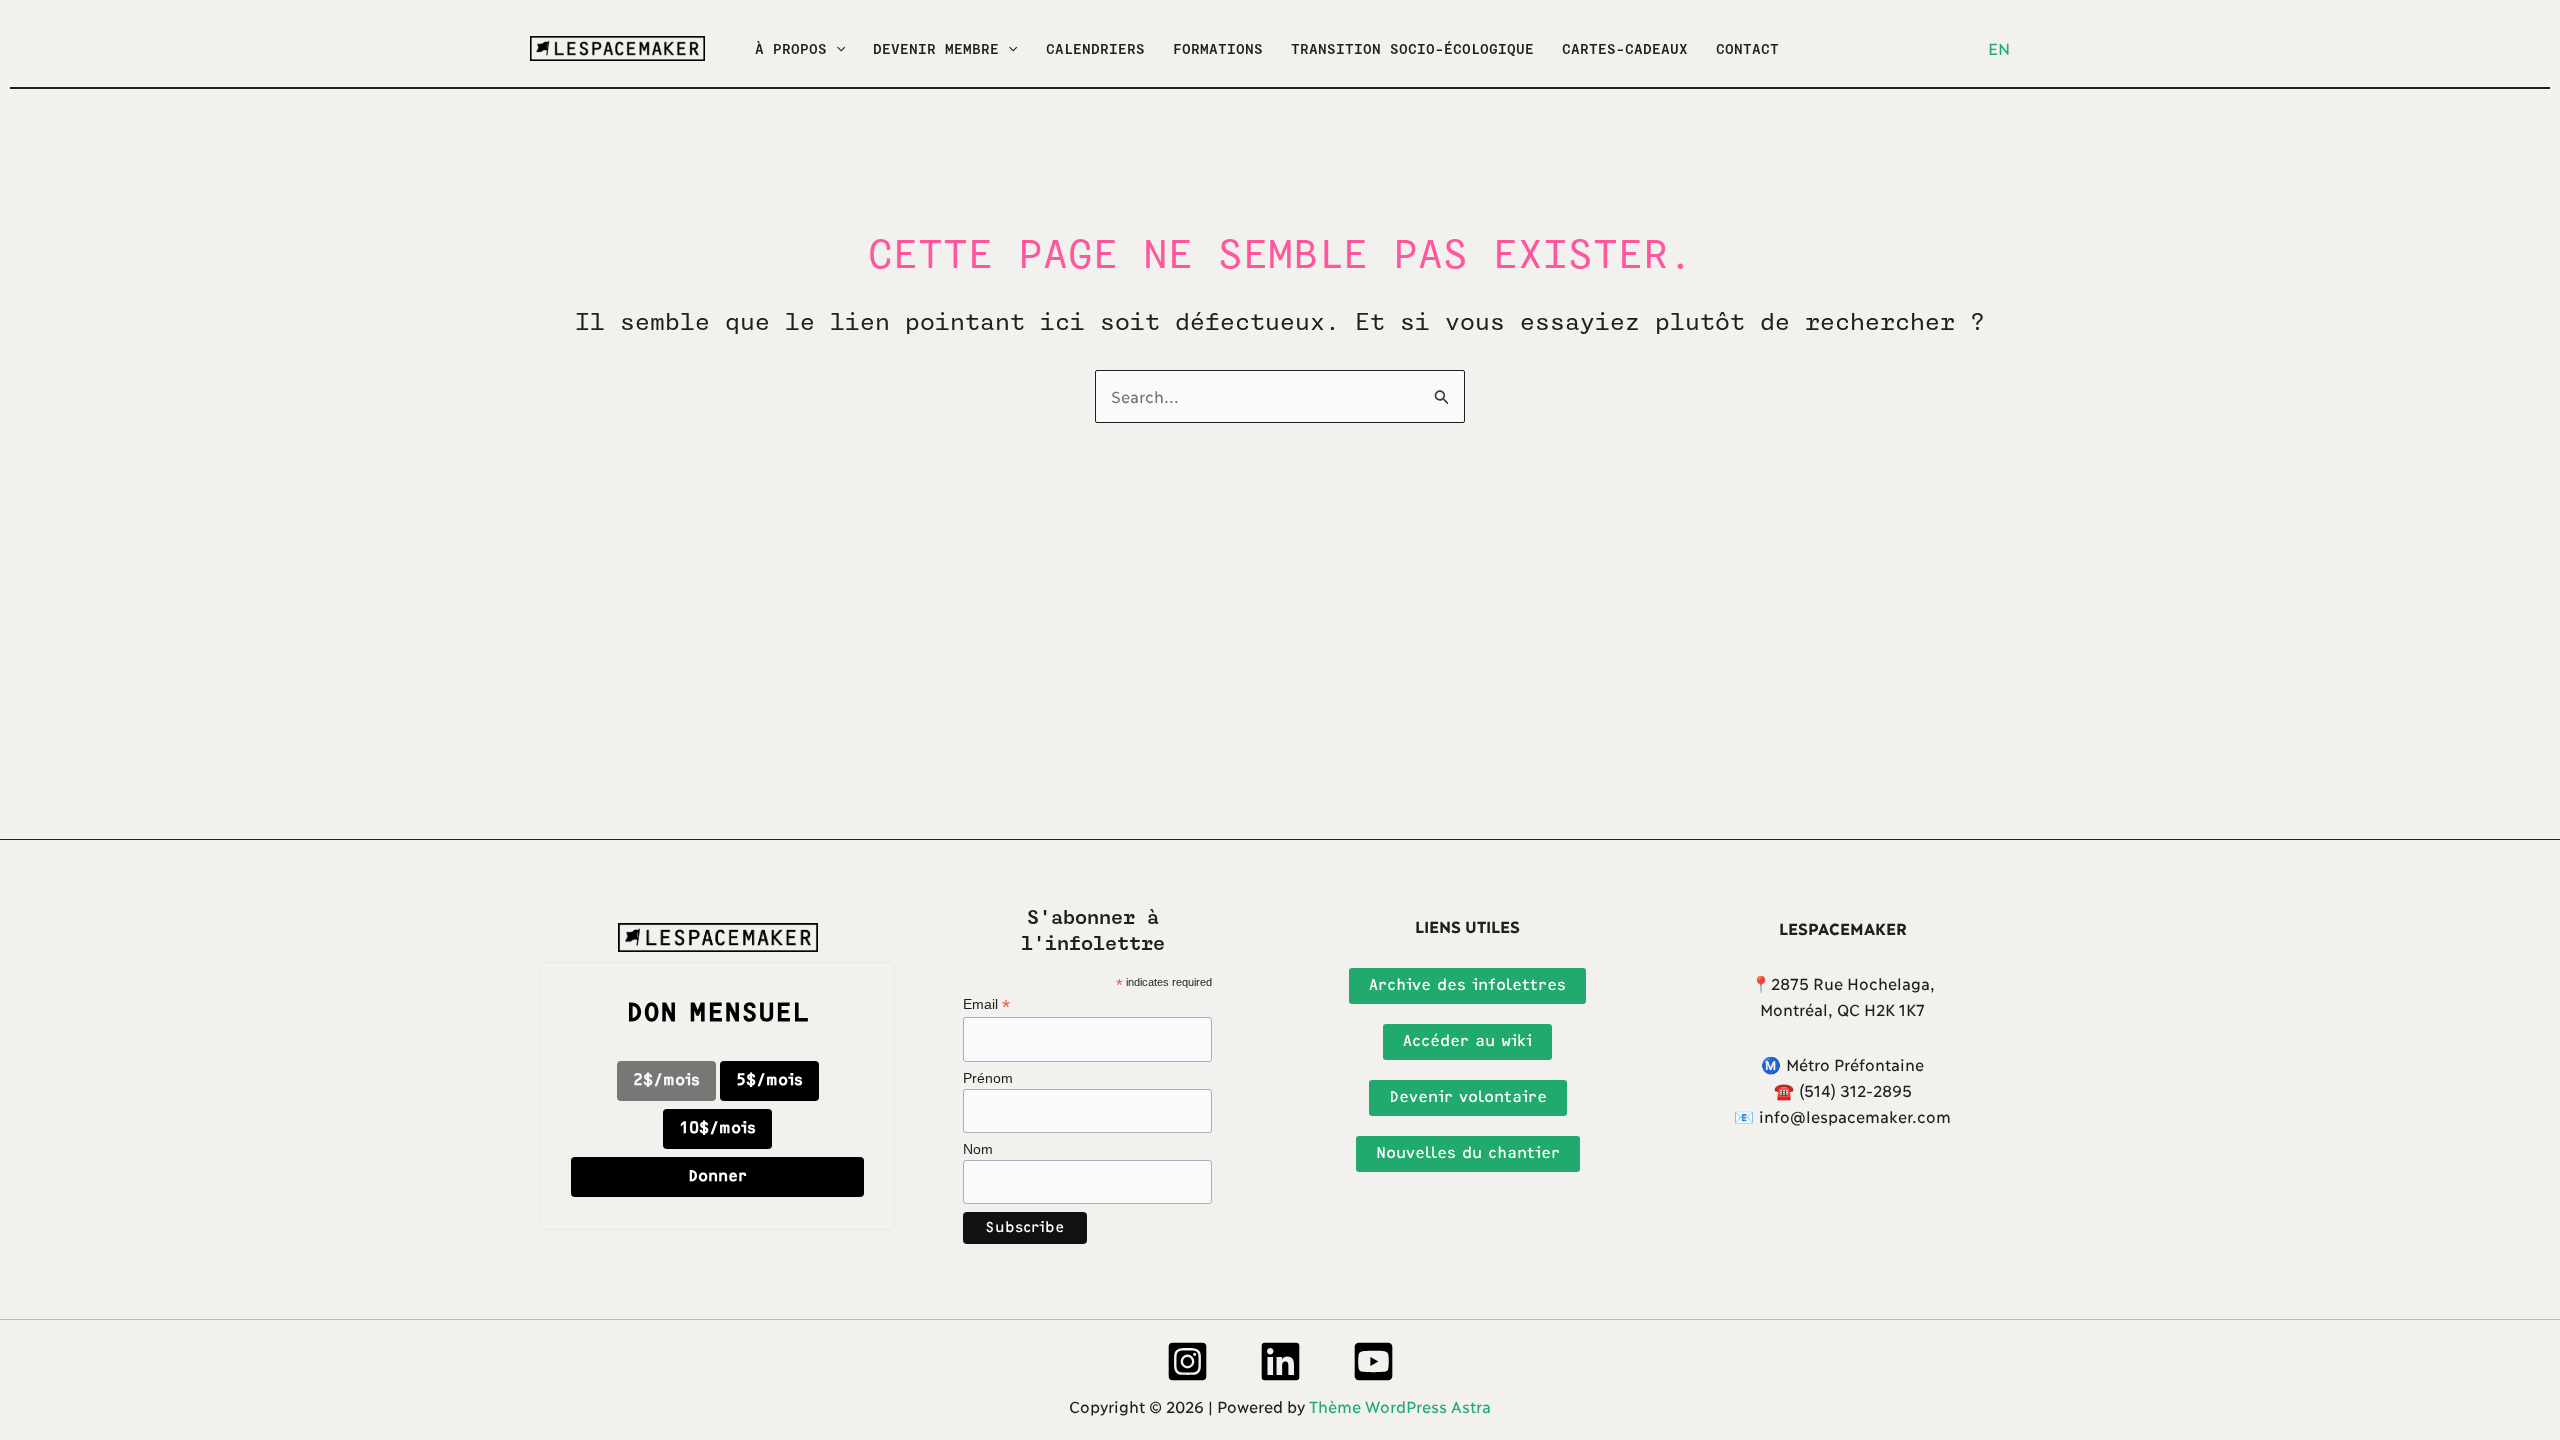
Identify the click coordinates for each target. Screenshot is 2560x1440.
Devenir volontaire (1468, 1097)
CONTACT (1747, 49)
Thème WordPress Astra (1400, 1405)
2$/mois (666, 1080)
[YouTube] (1373, 1361)
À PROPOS (791, 49)
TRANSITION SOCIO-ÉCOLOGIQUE (1412, 49)
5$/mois (769, 1080)
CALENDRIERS (1095, 49)
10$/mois (717, 1128)
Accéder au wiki (1467, 1041)
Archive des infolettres (1467, 985)
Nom (978, 1149)
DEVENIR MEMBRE (936, 49)
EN (1999, 47)
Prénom (988, 1078)
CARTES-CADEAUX (1625, 49)
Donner (717, 1176)
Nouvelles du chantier (1468, 1153)
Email (986, 1004)
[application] (836, 49)
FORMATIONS (1218, 49)
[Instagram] (1187, 1361)
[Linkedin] (1280, 1361)
